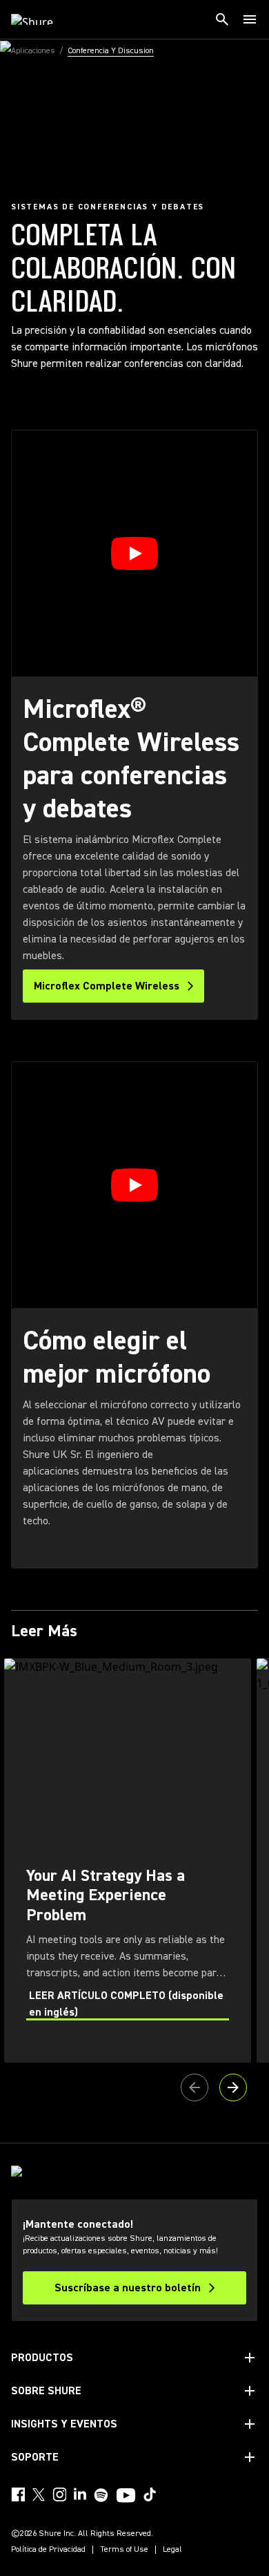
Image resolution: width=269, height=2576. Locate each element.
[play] (134, 553)
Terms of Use (124, 2550)
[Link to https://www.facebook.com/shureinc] (18, 2494)
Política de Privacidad (48, 2550)
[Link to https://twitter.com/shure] (39, 2494)
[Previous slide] (195, 2087)
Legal (172, 2550)
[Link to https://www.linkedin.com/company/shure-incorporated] (80, 2494)
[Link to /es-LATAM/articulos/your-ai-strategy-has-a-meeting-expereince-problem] (128, 1860)
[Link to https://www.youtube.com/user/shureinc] (126, 2497)
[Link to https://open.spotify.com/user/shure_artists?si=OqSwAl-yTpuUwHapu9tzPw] (101, 2495)
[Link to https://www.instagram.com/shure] (59, 2494)
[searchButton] (222, 19)
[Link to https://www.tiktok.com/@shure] (150, 2494)
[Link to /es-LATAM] (41, 19)
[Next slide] (233, 2087)
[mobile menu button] (250, 19)
